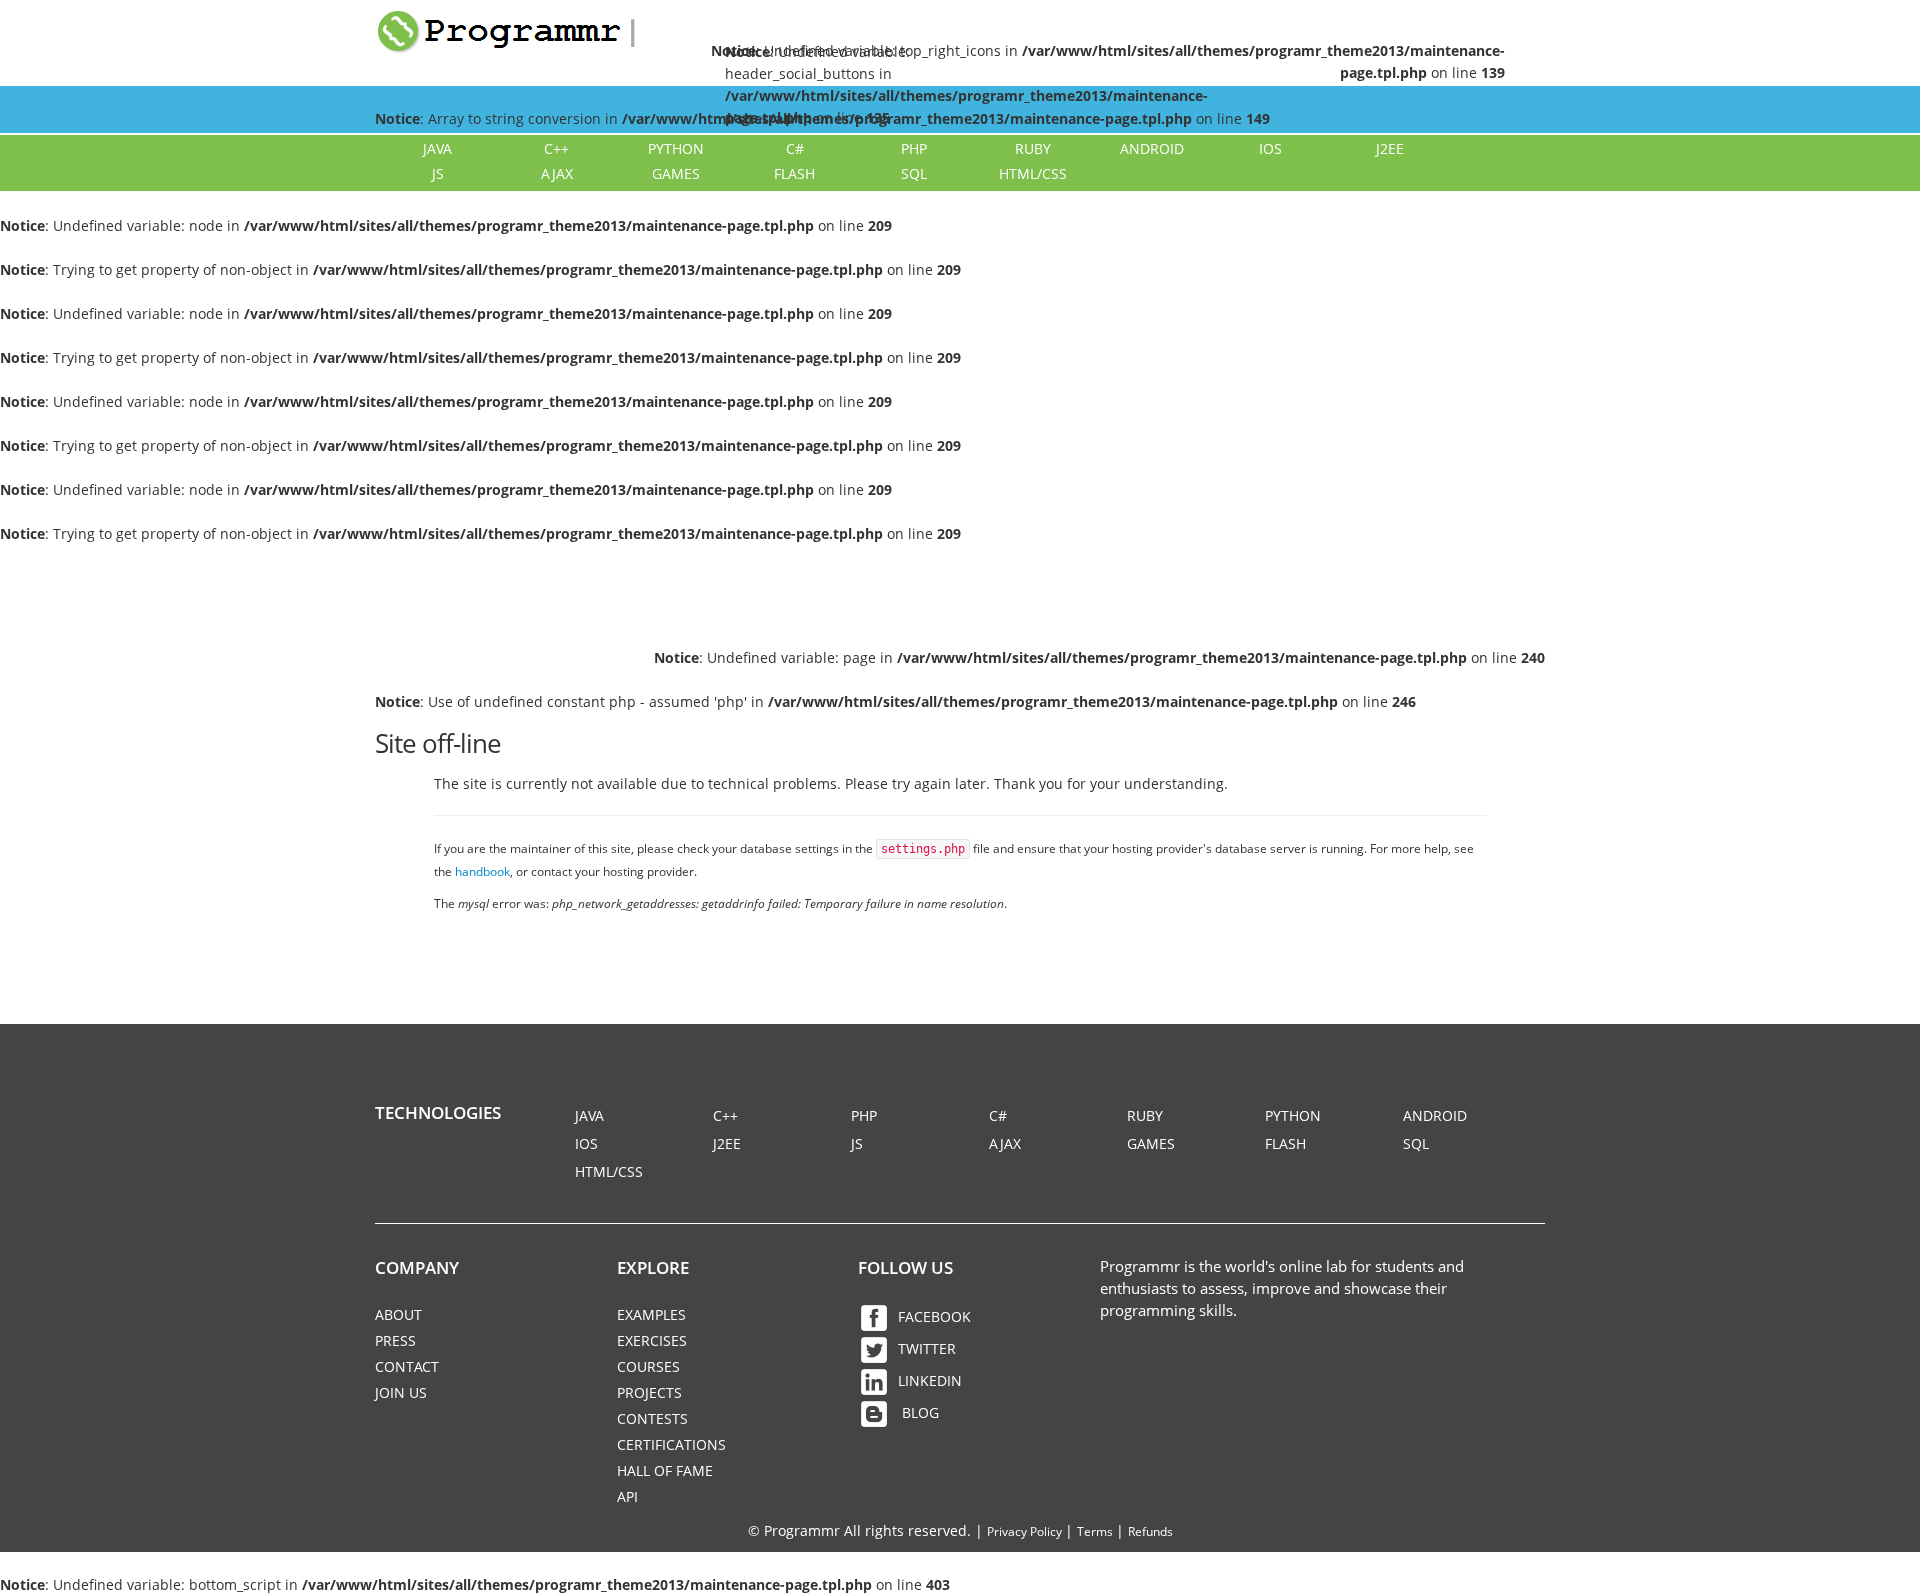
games (676, 173)
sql (914, 173)
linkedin (930, 1380)
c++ (556, 148)
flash (794, 173)
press (395, 1340)
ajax (557, 173)
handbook (482, 871)
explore (653, 1267)
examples (651, 1314)
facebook (934, 1316)
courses (648, 1366)
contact (407, 1366)
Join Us (401, 1392)
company (417, 1267)
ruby (1033, 148)
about (398, 1314)
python (676, 148)
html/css (1033, 173)
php (914, 148)
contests (652, 1418)
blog (918, 1412)
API (627, 1496)
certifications (671, 1444)
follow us (905, 1267)
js (438, 173)
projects (649, 1392)
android (1152, 148)
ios (1270, 148)
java (437, 148)
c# (795, 148)
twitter (927, 1348)
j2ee (1390, 148)
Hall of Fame (665, 1470)
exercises (652, 1340)
